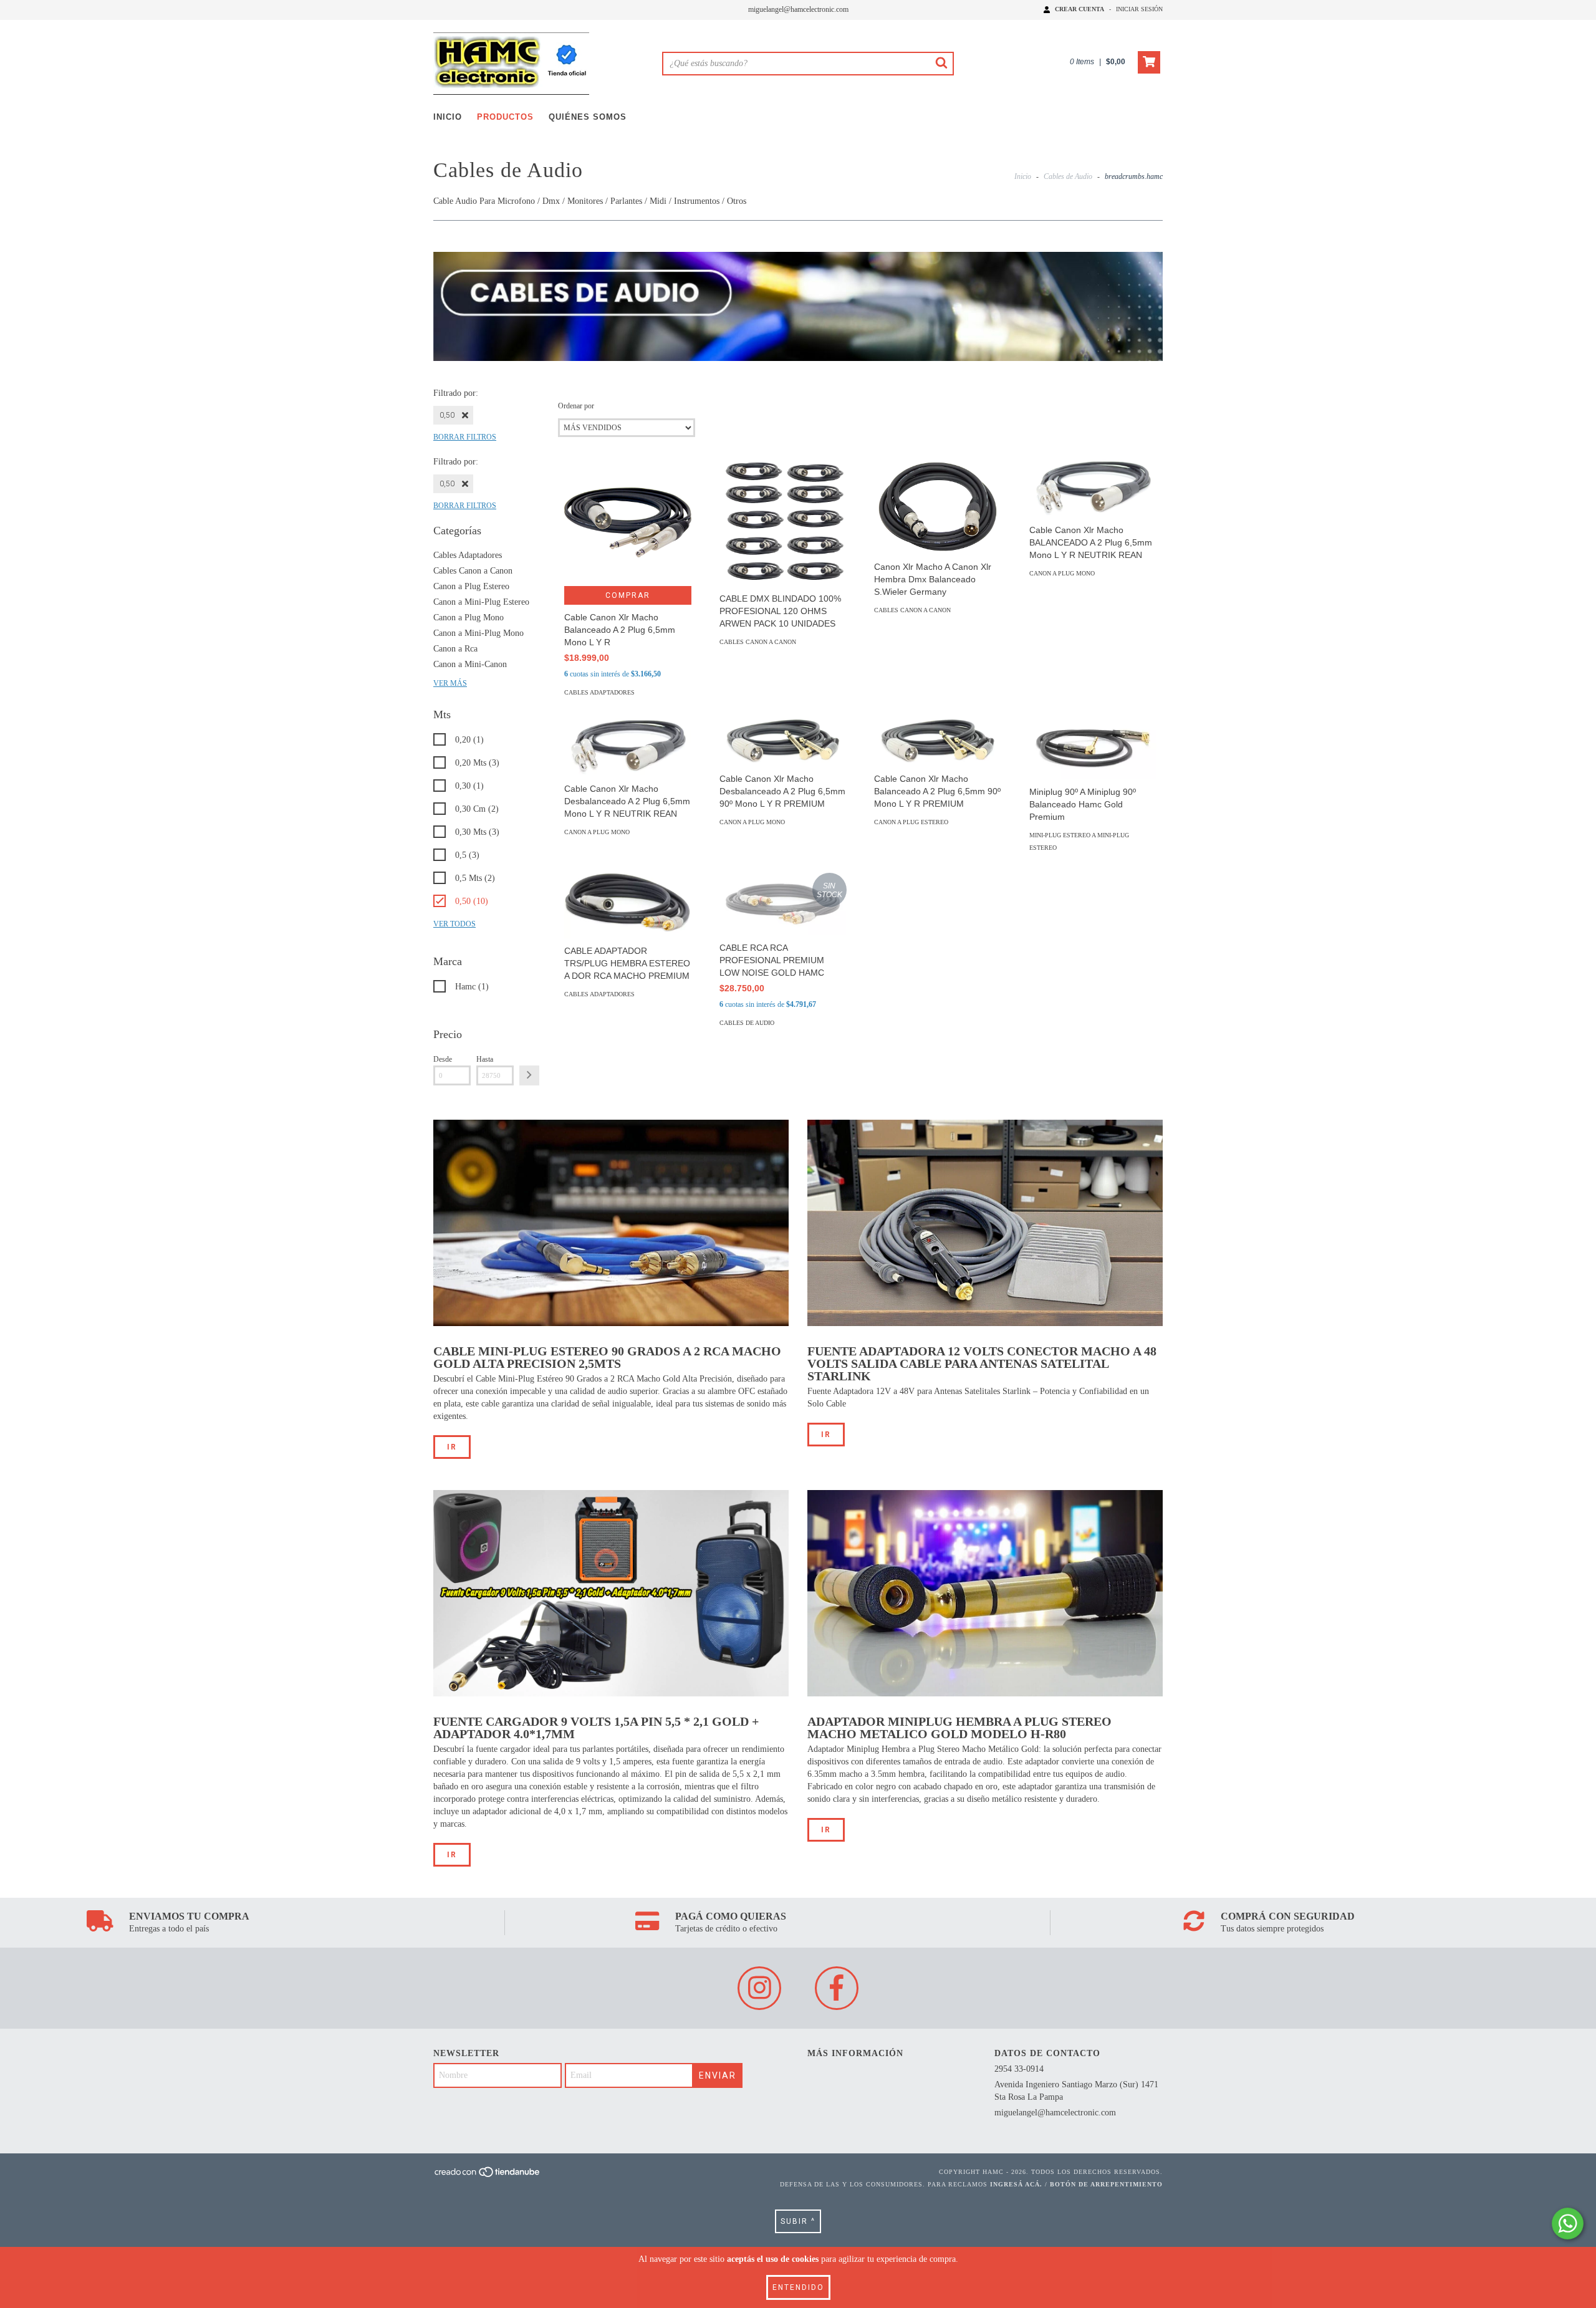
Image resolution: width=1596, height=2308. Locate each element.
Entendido (798, 2287)
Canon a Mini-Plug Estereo (481, 602)
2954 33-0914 (1019, 2069)
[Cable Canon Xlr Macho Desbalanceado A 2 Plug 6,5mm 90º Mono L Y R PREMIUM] (783, 742)
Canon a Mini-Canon (470, 664)
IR (452, 1447)
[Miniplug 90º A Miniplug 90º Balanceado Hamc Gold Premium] (1093, 748)
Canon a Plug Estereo (471, 586)
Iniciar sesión (1139, 9)
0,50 (447, 415)
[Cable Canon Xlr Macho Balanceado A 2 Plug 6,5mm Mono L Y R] (628, 522)
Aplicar (529, 1075)
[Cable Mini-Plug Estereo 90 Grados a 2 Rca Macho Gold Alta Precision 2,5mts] (611, 1223)
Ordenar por (576, 406)
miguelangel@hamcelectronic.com (798, 9)
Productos (505, 117)
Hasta (485, 1059)
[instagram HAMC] (759, 1988)
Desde (443, 1059)
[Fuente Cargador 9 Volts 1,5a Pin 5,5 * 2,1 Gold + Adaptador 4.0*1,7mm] (611, 1593)
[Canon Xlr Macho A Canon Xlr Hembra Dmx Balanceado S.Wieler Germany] (938, 507)
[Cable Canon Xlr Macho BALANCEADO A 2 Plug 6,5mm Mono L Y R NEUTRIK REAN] (1093, 488)
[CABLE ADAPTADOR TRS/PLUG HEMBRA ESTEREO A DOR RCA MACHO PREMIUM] (628, 906)
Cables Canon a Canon (473, 571)
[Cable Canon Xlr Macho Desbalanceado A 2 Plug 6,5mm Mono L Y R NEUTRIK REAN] (628, 747)
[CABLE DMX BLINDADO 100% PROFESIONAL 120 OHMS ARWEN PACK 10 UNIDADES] (783, 522)
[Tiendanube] (488, 2176)
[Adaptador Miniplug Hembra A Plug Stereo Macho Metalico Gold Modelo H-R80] (985, 1593)
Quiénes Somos (588, 117)
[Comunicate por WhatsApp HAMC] (1568, 2224)
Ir (452, 1855)
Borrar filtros (465, 437)
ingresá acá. (1016, 2184)
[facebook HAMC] (837, 1988)
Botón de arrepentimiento (1106, 2184)
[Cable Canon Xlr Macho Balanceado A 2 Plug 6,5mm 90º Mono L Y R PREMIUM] (938, 742)
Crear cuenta (1079, 9)
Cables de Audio (1068, 176)
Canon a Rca (455, 649)
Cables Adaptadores (468, 555)
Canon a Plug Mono (469, 618)
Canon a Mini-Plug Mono (478, 633)
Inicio (448, 117)
